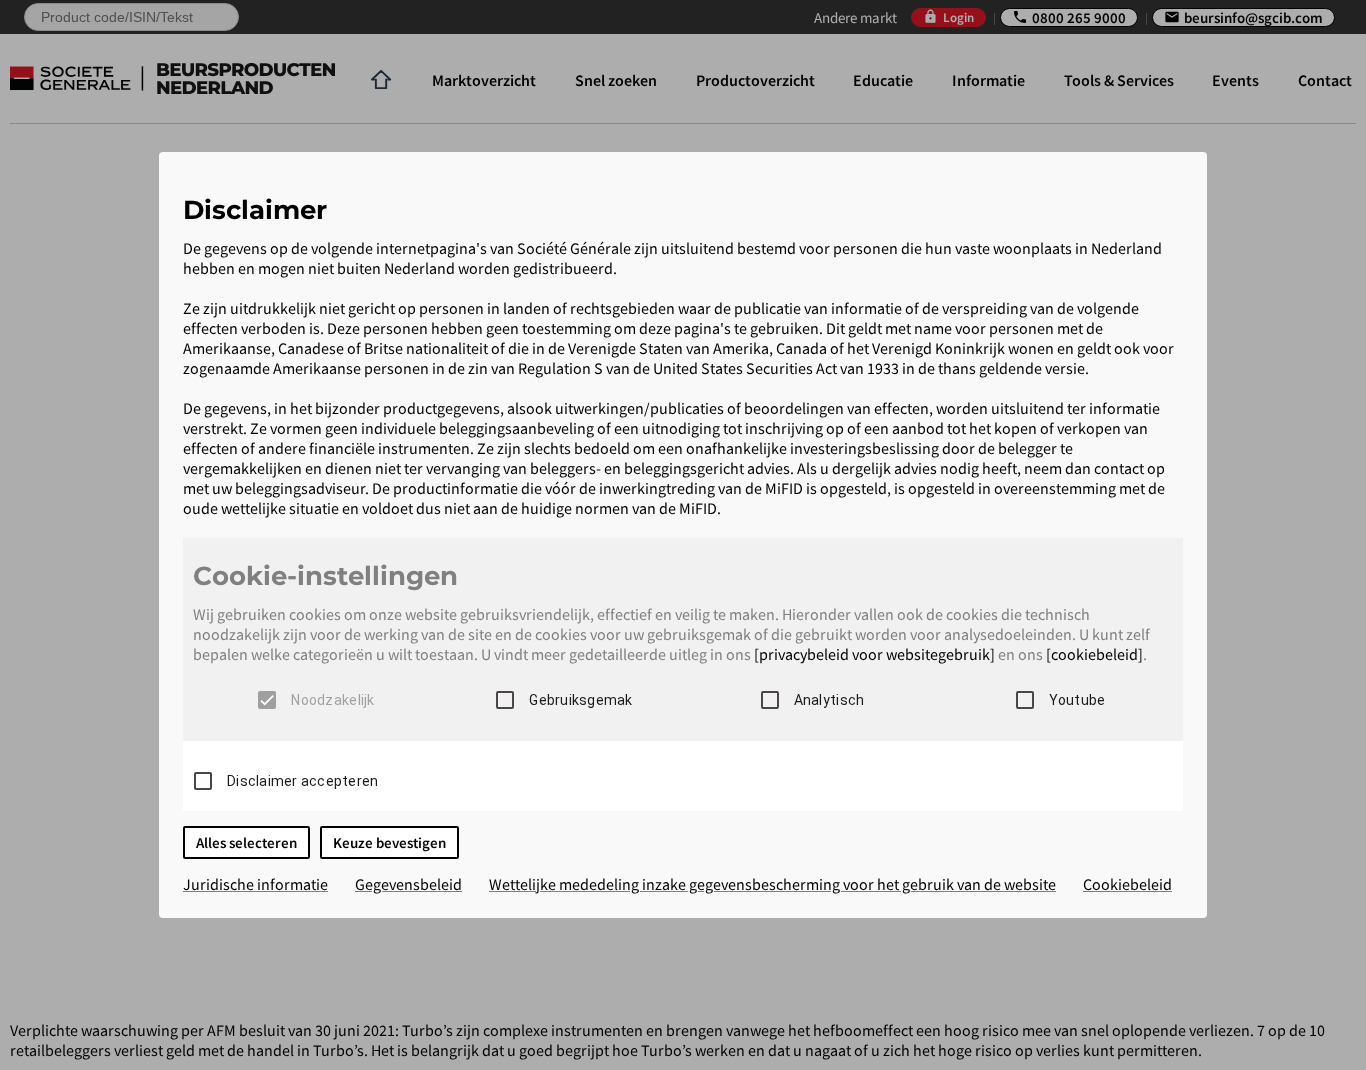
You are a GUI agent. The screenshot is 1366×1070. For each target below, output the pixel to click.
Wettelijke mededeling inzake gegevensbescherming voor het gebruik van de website (772, 884)
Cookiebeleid (1127, 884)
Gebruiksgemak (580, 700)
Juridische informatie (255, 884)
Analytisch (829, 700)
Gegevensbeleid (408, 884)
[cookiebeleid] (1094, 654)
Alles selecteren (246, 842)
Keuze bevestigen (389, 842)
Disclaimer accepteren (302, 781)
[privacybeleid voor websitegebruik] (874, 654)
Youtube (1077, 700)
